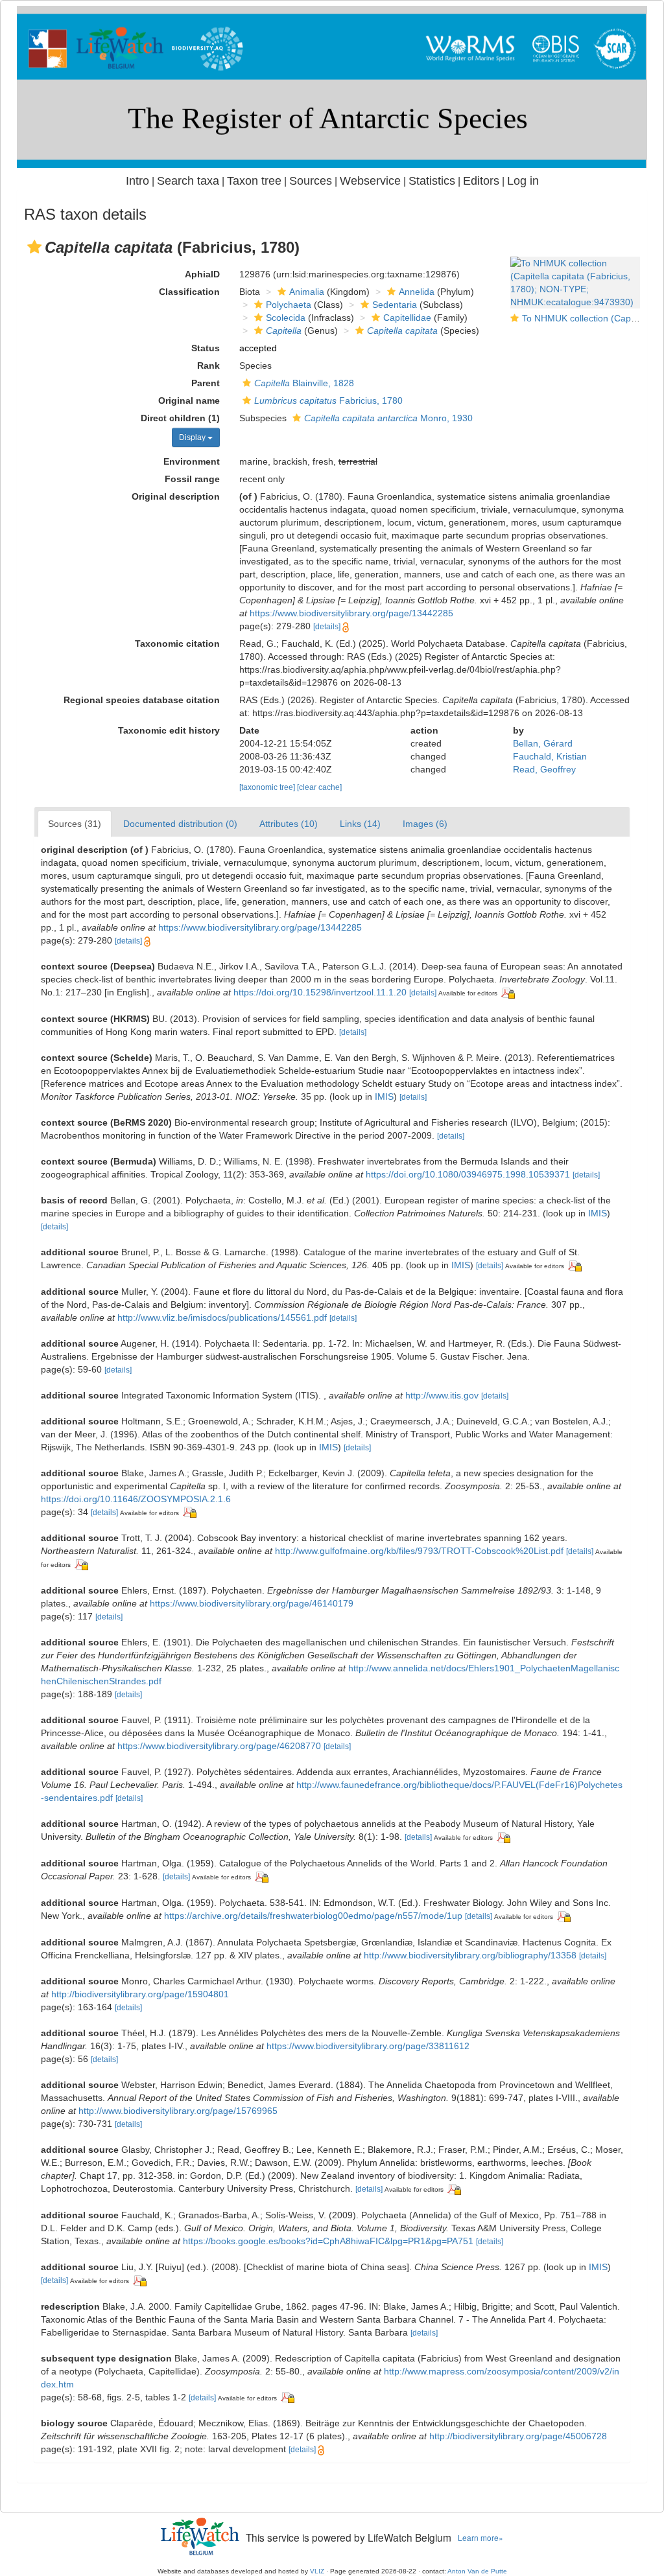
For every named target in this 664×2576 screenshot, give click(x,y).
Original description (176, 496)
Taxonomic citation (177, 644)
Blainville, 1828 (304, 383)
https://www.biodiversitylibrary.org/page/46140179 (252, 1603)
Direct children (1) (180, 418)
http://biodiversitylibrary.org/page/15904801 (140, 1994)
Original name (189, 400)
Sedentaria (395, 305)
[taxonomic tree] (268, 787)
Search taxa (188, 181)
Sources (311, 181)
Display (193, 437)
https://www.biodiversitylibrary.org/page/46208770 (219, 1746)
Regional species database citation (142, 700)
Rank (208, 366)
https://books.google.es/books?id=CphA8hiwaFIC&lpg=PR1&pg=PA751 (328, 2241)
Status (206, 348)
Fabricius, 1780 (328, 400)
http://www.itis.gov (442, 1395)
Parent (206, 383)
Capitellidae (407, 318)
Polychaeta (289, 305)
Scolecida (286, 318)
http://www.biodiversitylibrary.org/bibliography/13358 (470, 1955)
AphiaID (202, 274)
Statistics (432, 181)
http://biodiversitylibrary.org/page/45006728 (518, 2436)
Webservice (370, 181)
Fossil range (192, 479)
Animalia (307, 292)
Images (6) (425, 824)
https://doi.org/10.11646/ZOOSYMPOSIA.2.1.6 (136, 1499)
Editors (481, 181)
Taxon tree (254, 181)
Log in (523, 181)
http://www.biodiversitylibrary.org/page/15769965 (178, 2111)
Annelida (417, 292)
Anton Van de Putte (477, 2571)
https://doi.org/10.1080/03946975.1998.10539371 (468, 1174)
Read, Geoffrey (544, 769)
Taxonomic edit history (169, 730)
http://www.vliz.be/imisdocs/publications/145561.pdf (222, 1317)
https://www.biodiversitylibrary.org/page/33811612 (368, 2046)
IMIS (384, 1097)
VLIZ (317, 2571)
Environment (192, 461)
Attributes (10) (289, 824)
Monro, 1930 (388, 418)
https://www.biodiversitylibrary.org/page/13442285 (351, 613)
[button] (34, 247)
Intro (137, 181)
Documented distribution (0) (180, 824)
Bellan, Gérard (543, 743)
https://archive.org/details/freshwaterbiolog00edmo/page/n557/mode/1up (313, 1916)
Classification (189, 292)
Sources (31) (75, 824)
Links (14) (360, 824)
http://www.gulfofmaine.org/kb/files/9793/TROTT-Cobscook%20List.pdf (419, 1551)
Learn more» (480, 2537)
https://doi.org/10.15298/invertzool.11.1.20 (320, 992)
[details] (327, 627)
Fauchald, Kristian (550, 756)
